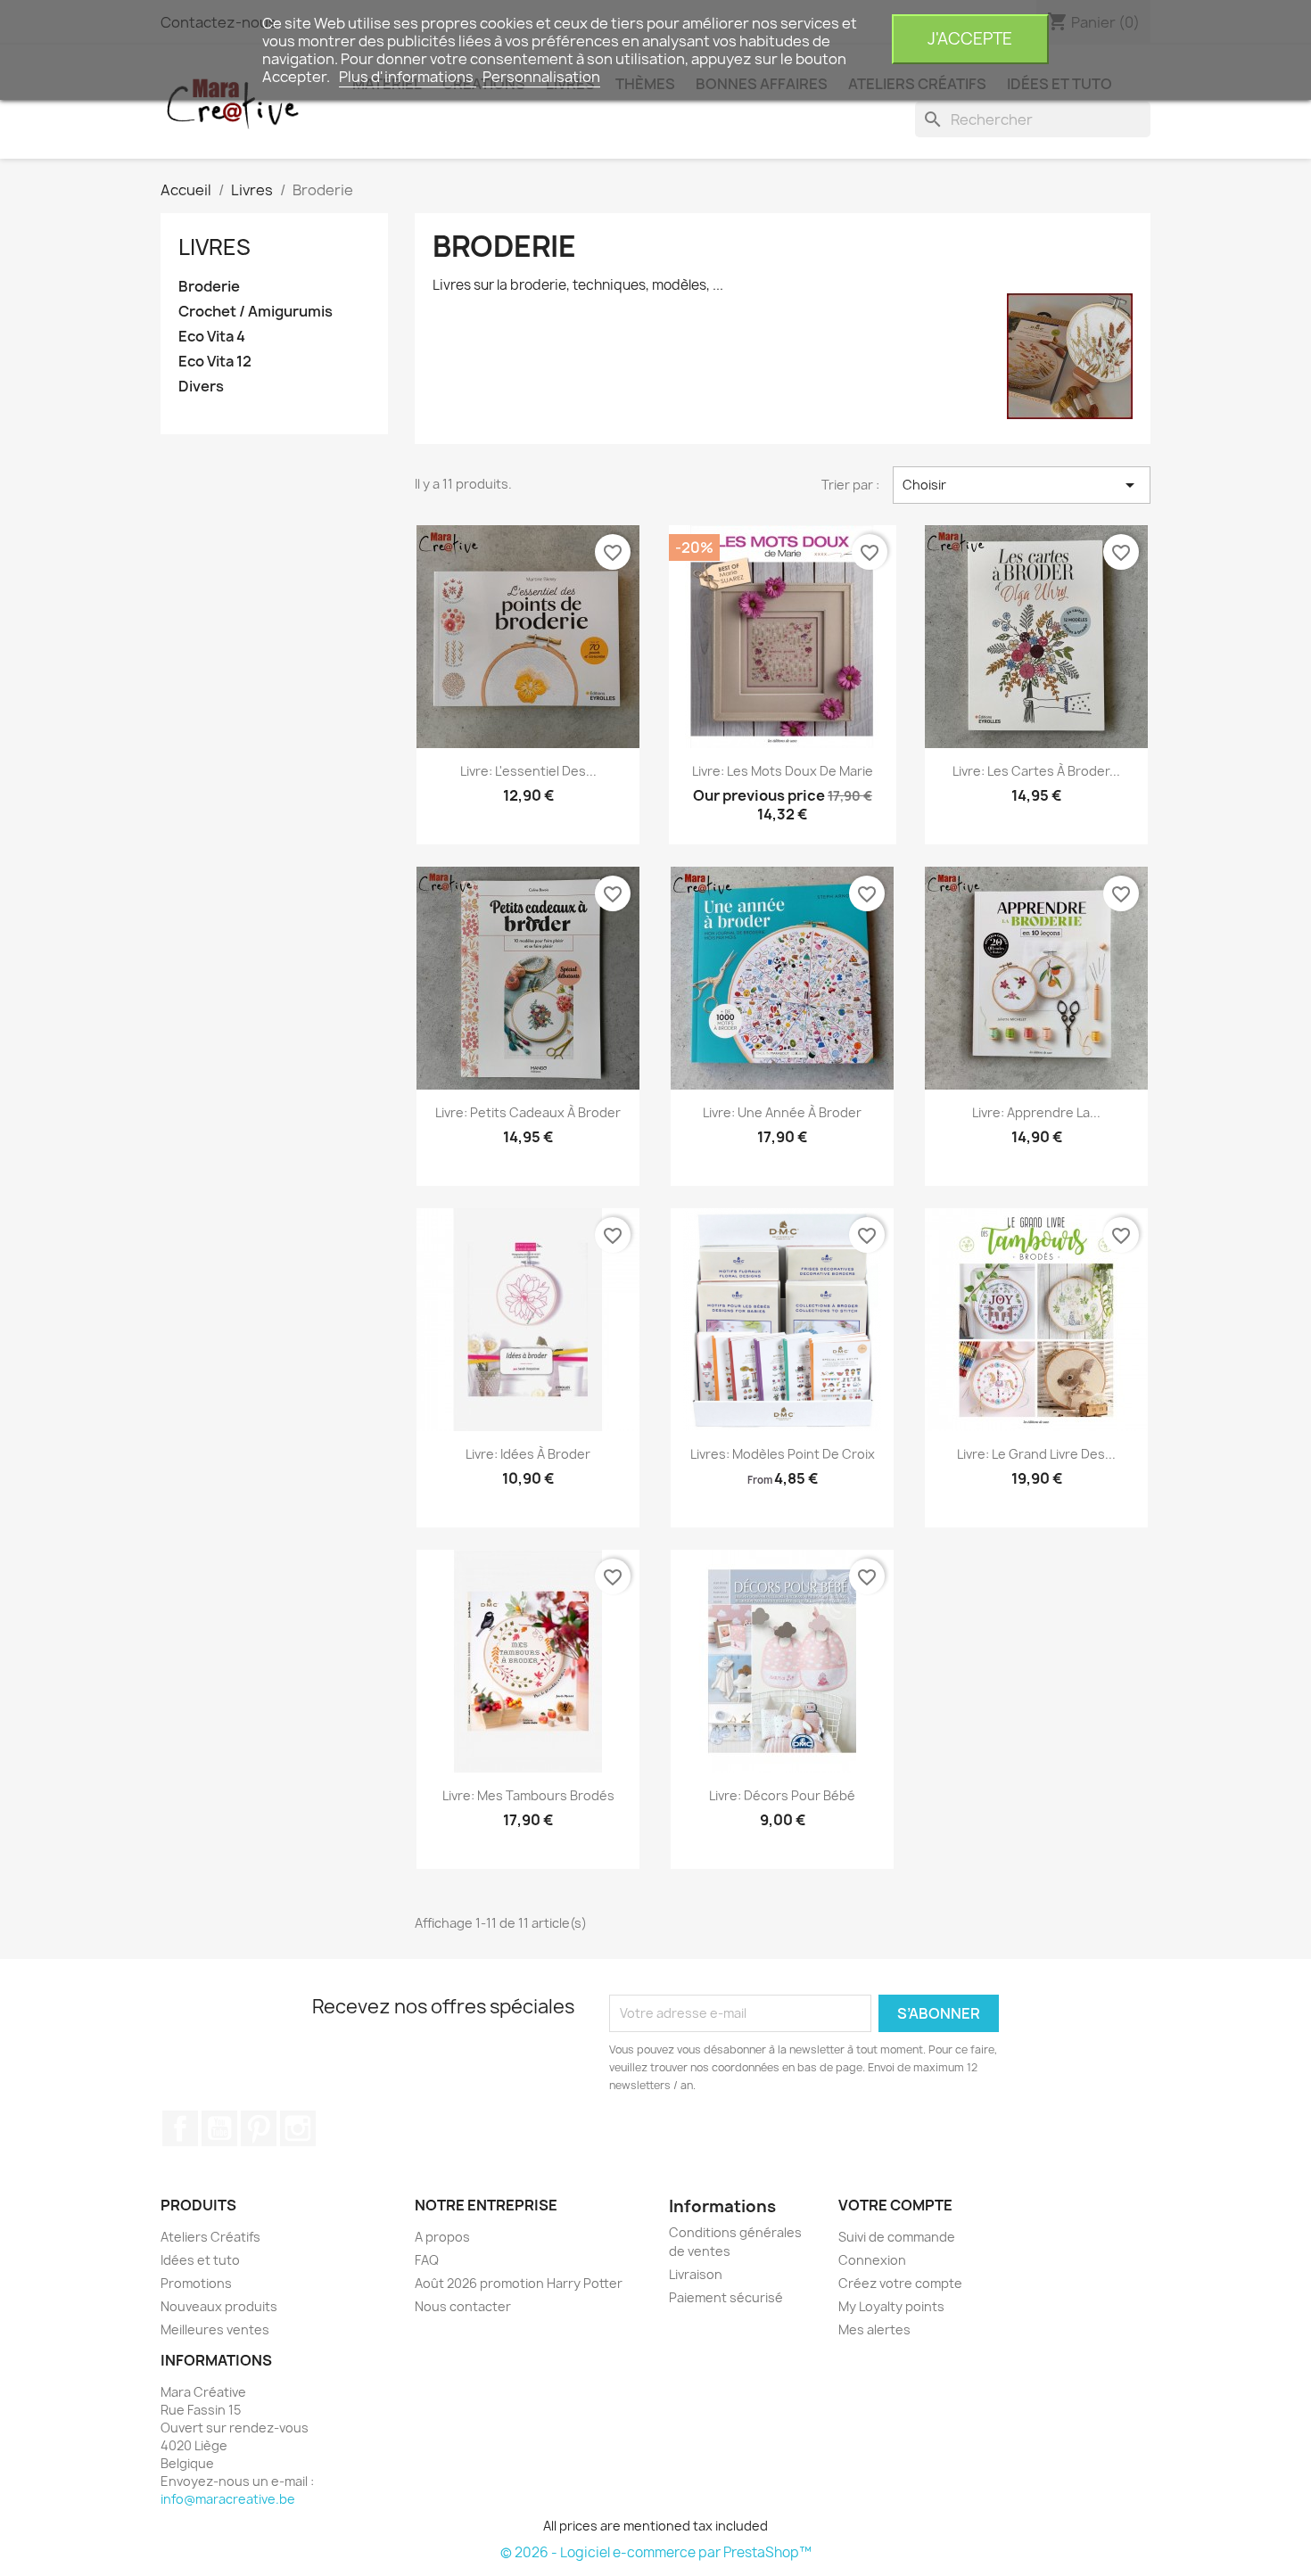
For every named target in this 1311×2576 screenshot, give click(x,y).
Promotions (196, 2283)
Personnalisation (541, 77)
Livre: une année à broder (782, 1112)
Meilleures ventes (215, 2329)
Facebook (180, 2128)
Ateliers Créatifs (210, 2237)
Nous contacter (463, 2306)
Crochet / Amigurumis (256, 312)
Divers (201, 387)
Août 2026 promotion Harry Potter (519, 2283)
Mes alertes (874, 2329)
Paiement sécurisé (726, 2297)
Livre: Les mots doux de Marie (783, 771)
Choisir (1022, 485)
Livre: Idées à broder (528, 1454)
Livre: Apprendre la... (1036, 1112)
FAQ (427, 2260)
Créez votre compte (900, 2283)
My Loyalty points (891, 2306)
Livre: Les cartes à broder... (1036, 771)
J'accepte (970, 39)
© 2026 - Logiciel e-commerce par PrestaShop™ (656, 2552)
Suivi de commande (897, 2237)
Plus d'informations (408, 77)
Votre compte (895, 2205)
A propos (442, 2237)
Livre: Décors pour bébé (782, 1795)
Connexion (872, 2260)
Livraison (696, 2274)
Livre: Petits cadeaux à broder (528, 1112)
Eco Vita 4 (212, 337)
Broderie (209, 287)
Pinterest (259, 2128)
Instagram (298, 2128)
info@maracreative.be (228, 2499)
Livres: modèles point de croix (783, 1454)
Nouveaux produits (219, 2306)
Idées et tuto (200, 2260)
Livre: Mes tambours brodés (528, 1795)
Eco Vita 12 (215, 362)
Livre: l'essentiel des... (528, 771)
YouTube (219, 2128)
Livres (214, 247)
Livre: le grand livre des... (1036, 1454)
